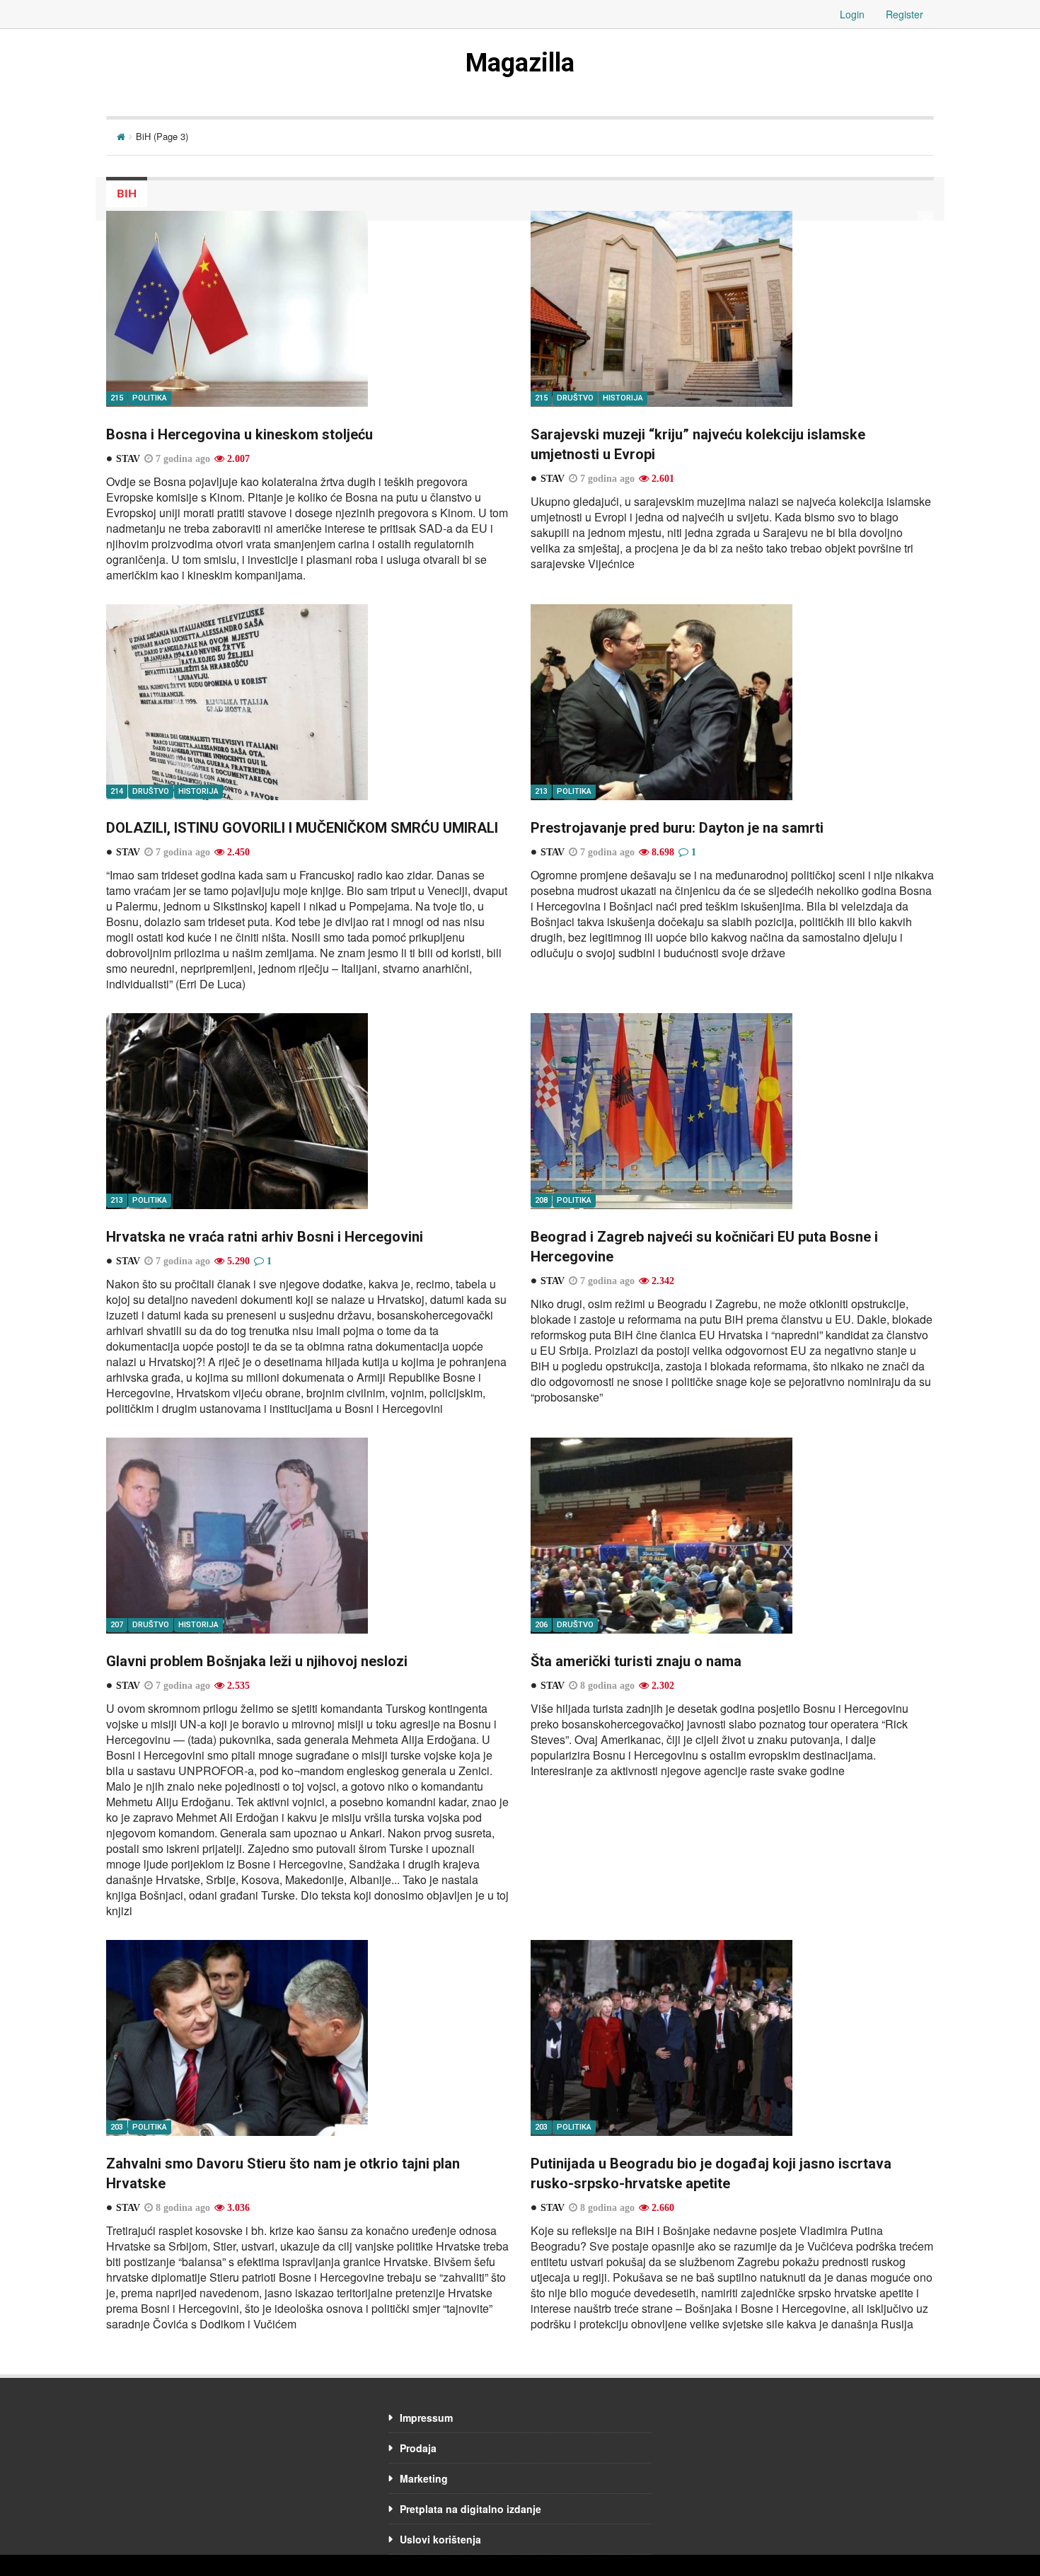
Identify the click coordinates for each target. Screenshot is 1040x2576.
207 (117, 1625)
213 (541, 791)
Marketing (424, 2478)
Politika (150, 398)
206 (541, 1625)
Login (852, 14)
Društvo (575, 398)
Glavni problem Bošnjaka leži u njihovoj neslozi (257, 1661)
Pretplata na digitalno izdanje (470, 2509)
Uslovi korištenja (440, 2539)
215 (117, 398)
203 (117, 2127)
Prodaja (418, 2448)
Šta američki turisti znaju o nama (636, 1661)
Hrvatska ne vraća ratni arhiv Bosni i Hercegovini (265, 1237)
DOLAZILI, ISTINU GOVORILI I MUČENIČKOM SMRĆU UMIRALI (302, 828)
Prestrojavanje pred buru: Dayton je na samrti (677, 828)
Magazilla (520, 63)
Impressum (426, 2418)
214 (117, 791)
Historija (623, 398)
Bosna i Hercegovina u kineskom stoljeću (239, 434)
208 (541, 1200)
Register (905, 14)
